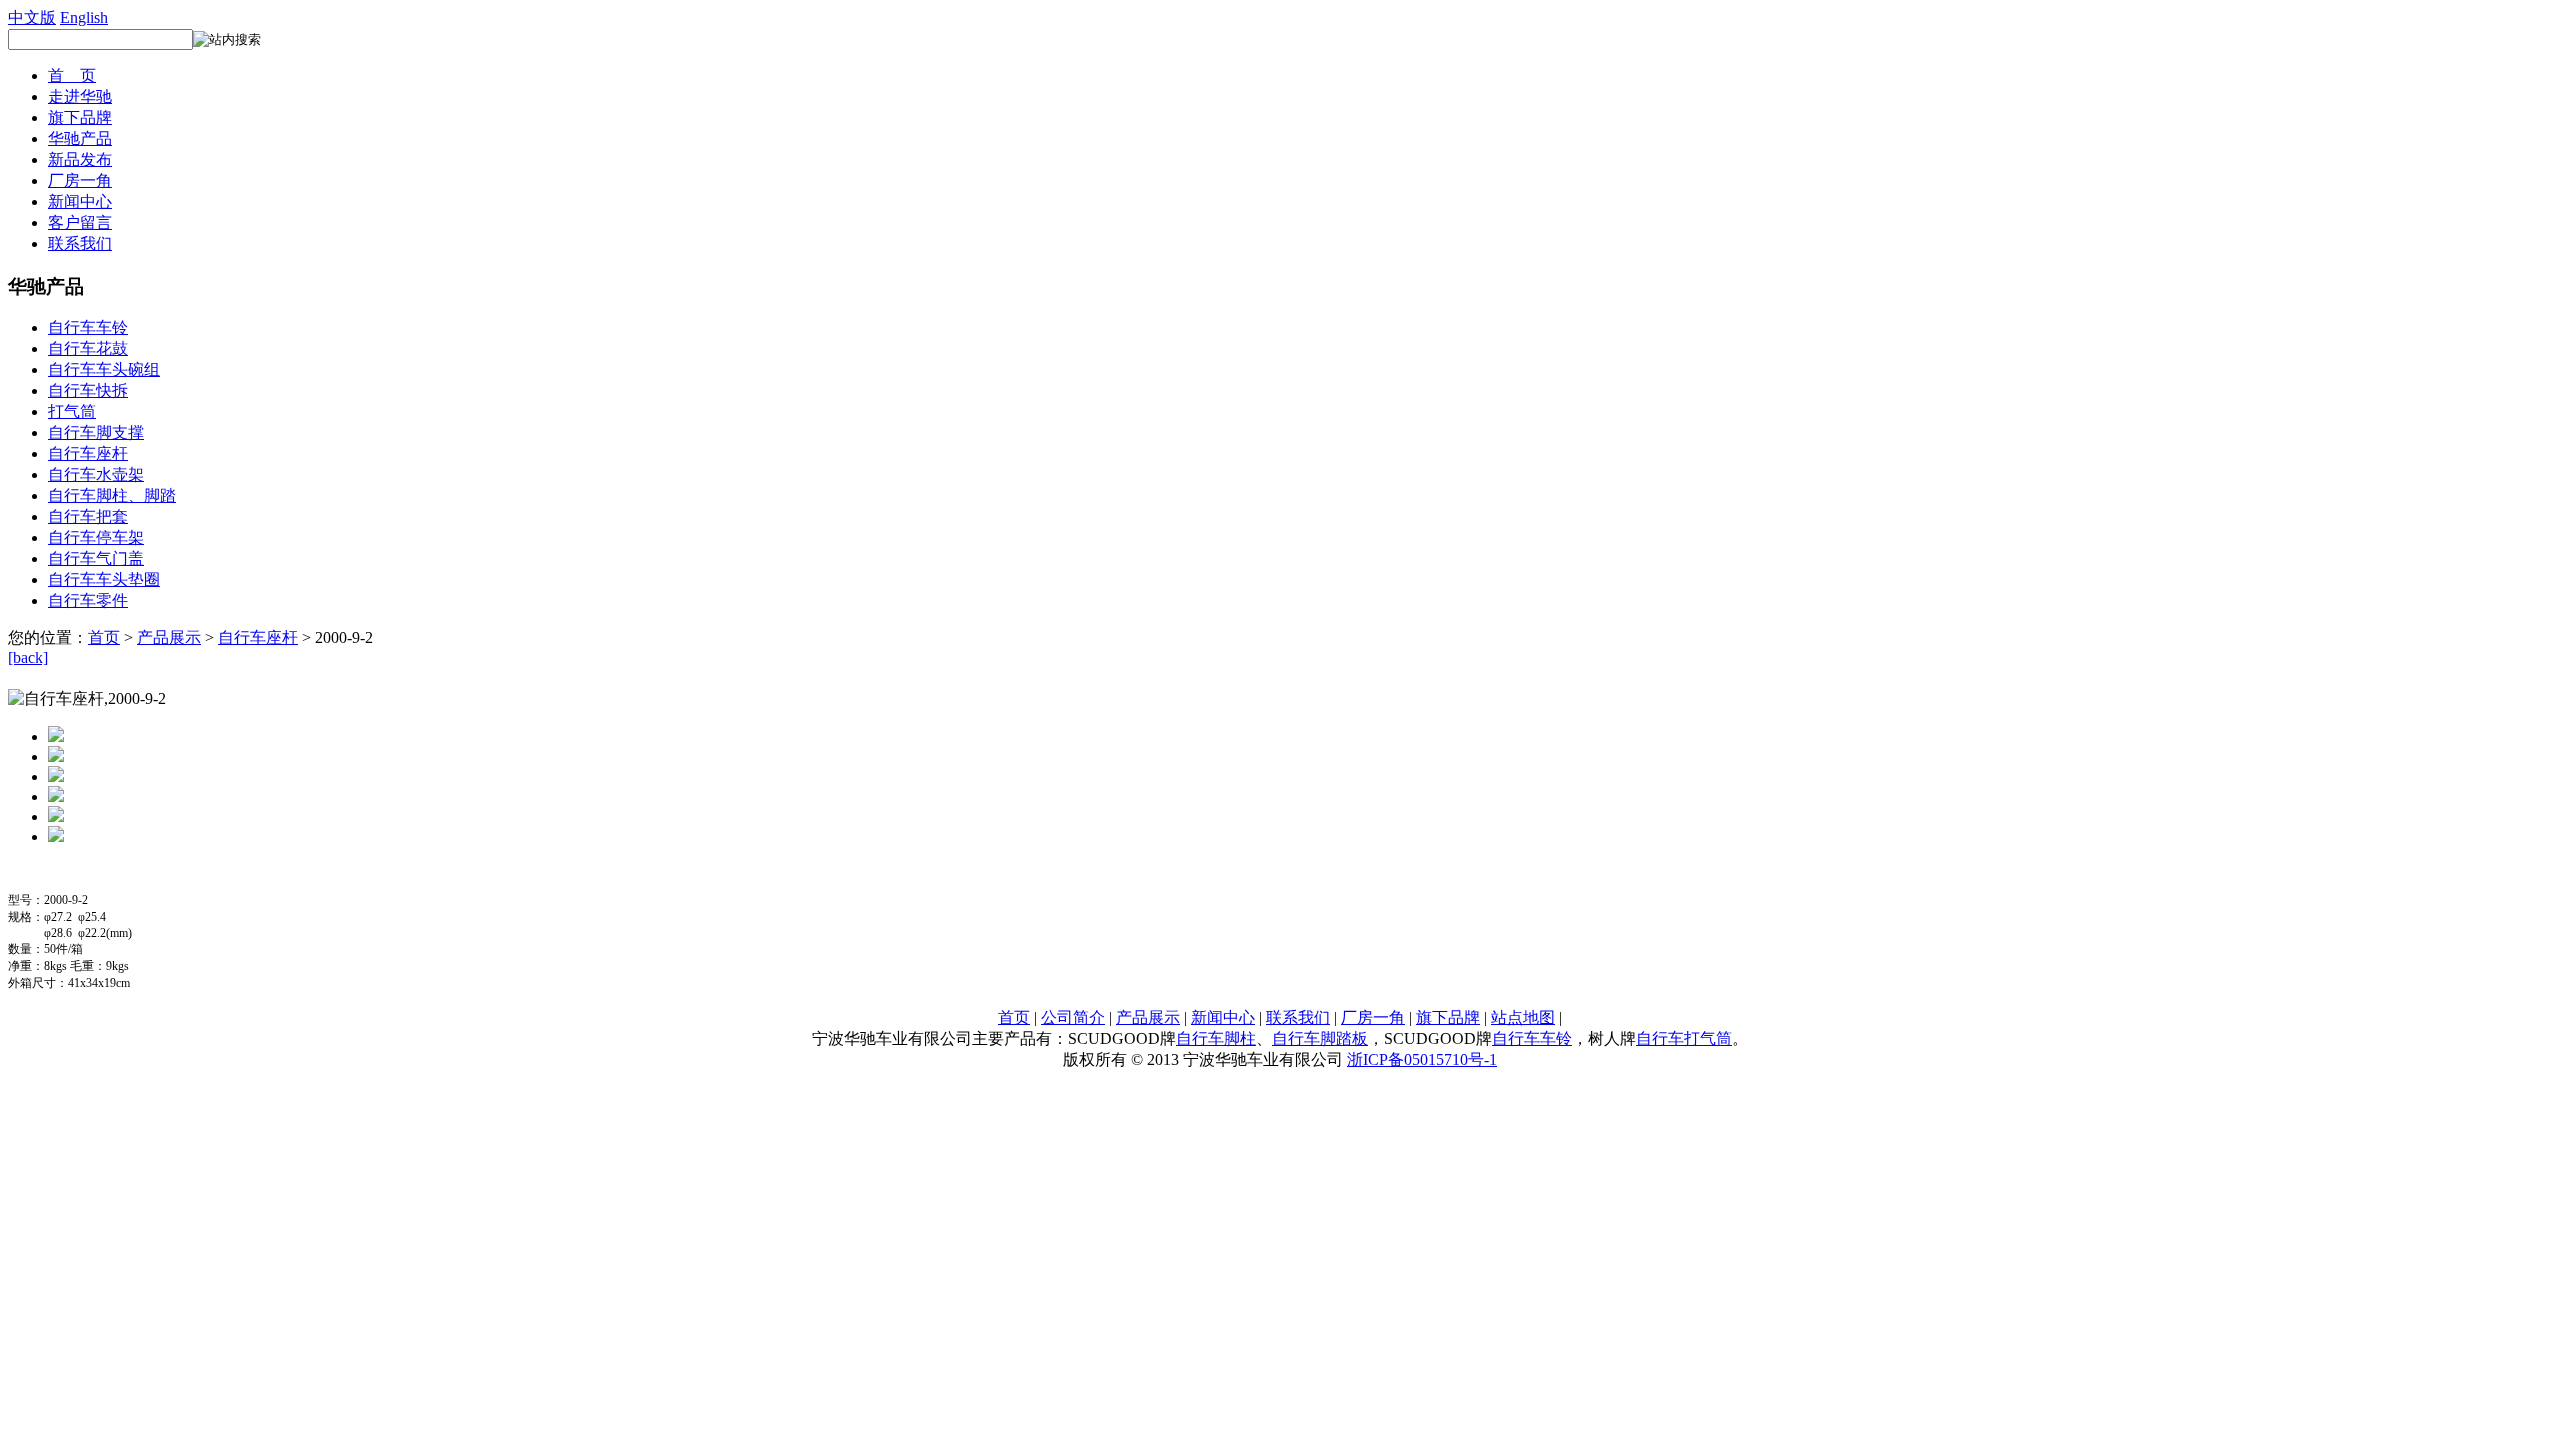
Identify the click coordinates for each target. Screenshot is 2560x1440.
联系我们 (80, 243)
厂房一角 (80, 180)
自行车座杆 (88, 453)
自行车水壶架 (96, 474)
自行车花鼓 (88, 348)
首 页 (72, 75)
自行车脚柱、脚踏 (112, 495)
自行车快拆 (88, 390)
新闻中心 (80, 201)
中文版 (32, 17)
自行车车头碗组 (104, 369)
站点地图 (1523, 1017)
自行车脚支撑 (96, 432)
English (84, 17)
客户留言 (80, 222)
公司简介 (1073, 1017)
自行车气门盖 (96, 558)
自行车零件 (88, 600)
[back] (28, 657)
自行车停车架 (96, 537)
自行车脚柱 (1216, 1038)
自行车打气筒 (1684, 1038)
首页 (104, 637)
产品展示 (169, 637)
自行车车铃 (88, 327)
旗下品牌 (80, 117)
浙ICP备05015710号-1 (1422, 1059)
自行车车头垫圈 (104, 579)
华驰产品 (80, 138)
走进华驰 (80, 96)
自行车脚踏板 (1320, 1038)
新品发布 (80, 159)
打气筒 (72, 411)
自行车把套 (88, 516)
